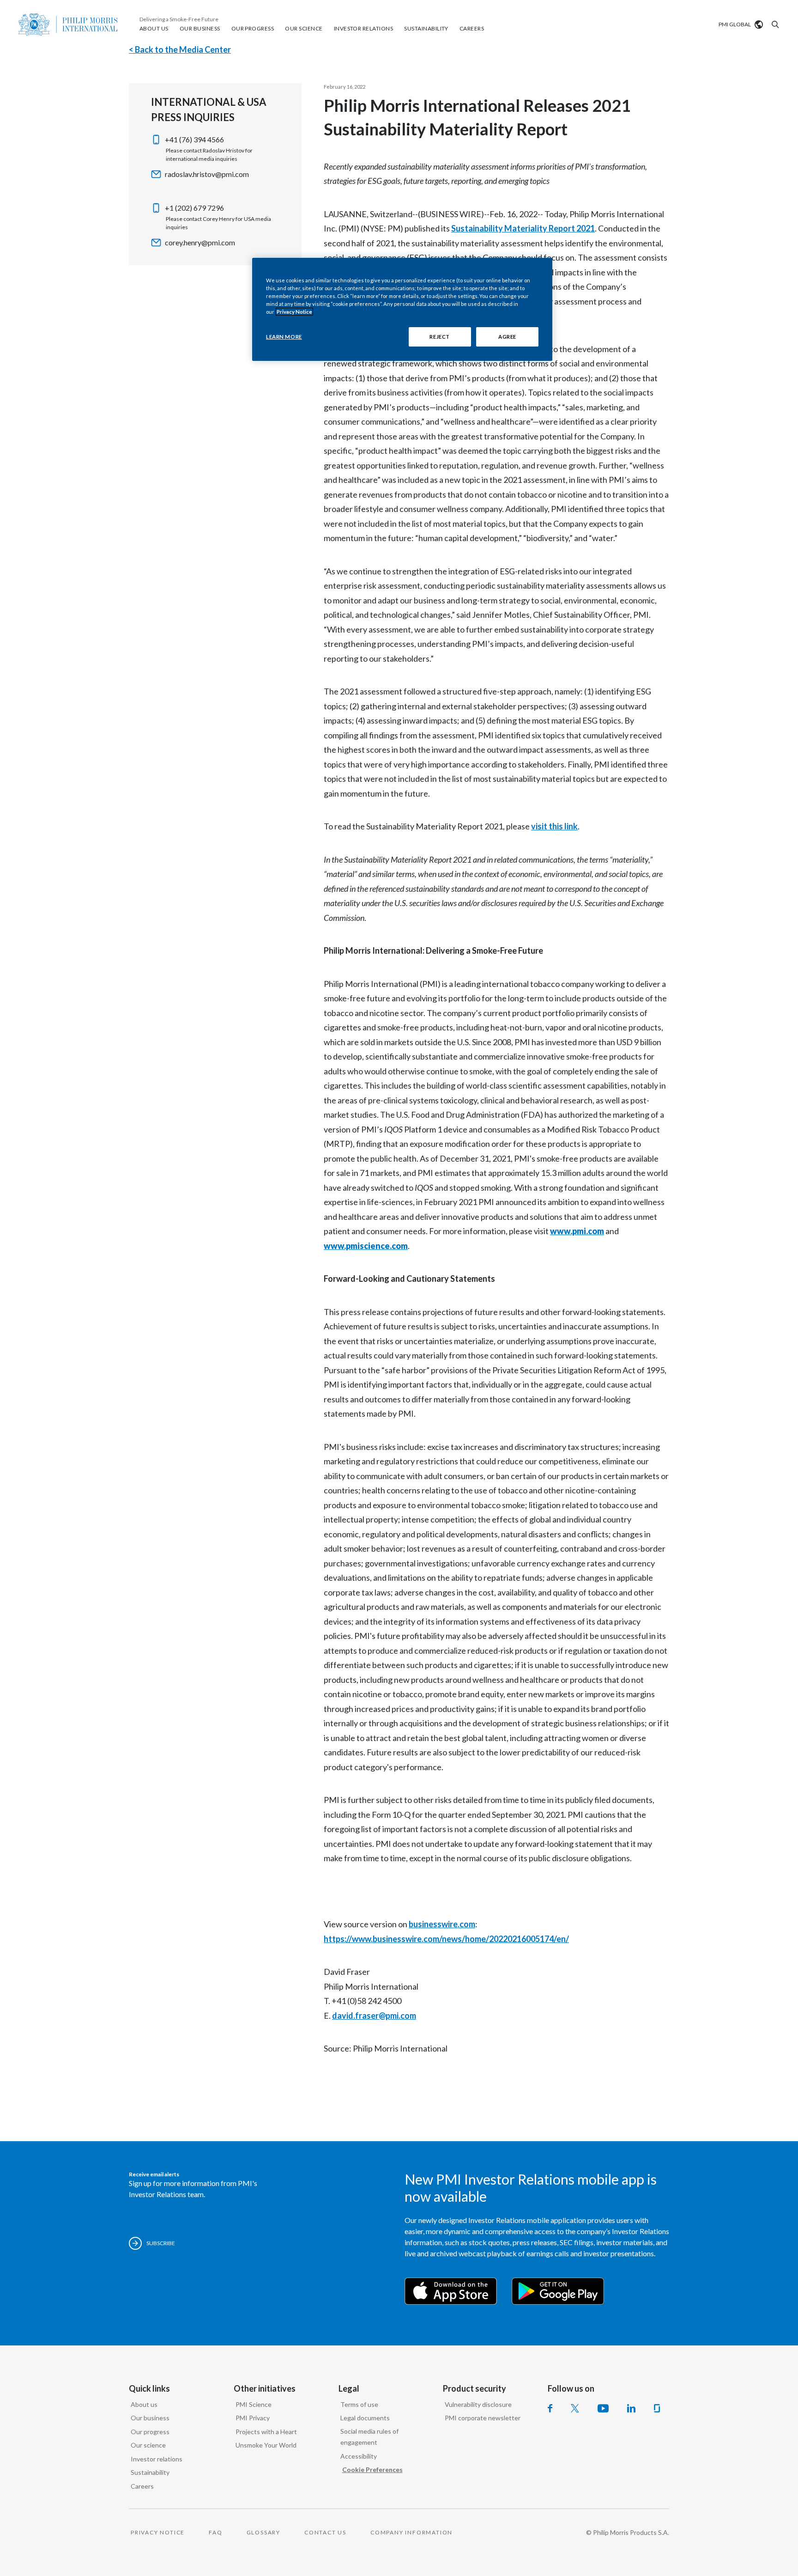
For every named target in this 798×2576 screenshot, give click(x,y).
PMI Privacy (253, 2418)
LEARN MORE (284, 337)
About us (144, 2404)
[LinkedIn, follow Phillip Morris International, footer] (631, 2408)
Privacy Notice (294, 312)
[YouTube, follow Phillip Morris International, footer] (603, 2408)
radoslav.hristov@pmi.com (207, 174)
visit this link (554, 826)
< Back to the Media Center (180, 49)
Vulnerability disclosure (478, 2404)
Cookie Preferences (372, 2469)
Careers (142, 2486)
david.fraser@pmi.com (374, 2016)
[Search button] (774, 24)
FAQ (215, 2532)
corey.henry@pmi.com (200, 242)
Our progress (150, 2432)
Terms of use (359, 2404)
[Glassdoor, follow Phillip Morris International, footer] (657, 2408)
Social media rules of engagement (369, 2437)
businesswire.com (442, 1924)
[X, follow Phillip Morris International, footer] (575, 2408)
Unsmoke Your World (266, 2445)
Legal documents (365, 2418)
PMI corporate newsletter (483, 2418)
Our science (148, 2445)
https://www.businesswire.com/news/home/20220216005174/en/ (446, 1939)
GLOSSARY (263, 2532)
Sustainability (150, 2472)
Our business (150, 2418)
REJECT (439, 337)
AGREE (507, 337)
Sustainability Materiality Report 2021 (523, 228)
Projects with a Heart (266, 2432)
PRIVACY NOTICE (158, 2532)
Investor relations (157, 2459)
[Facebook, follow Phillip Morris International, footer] (550, 2408)
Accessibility (359, 2456)
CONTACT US (325, 2532)
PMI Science (254, 2404)
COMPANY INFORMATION (411, 2532)
